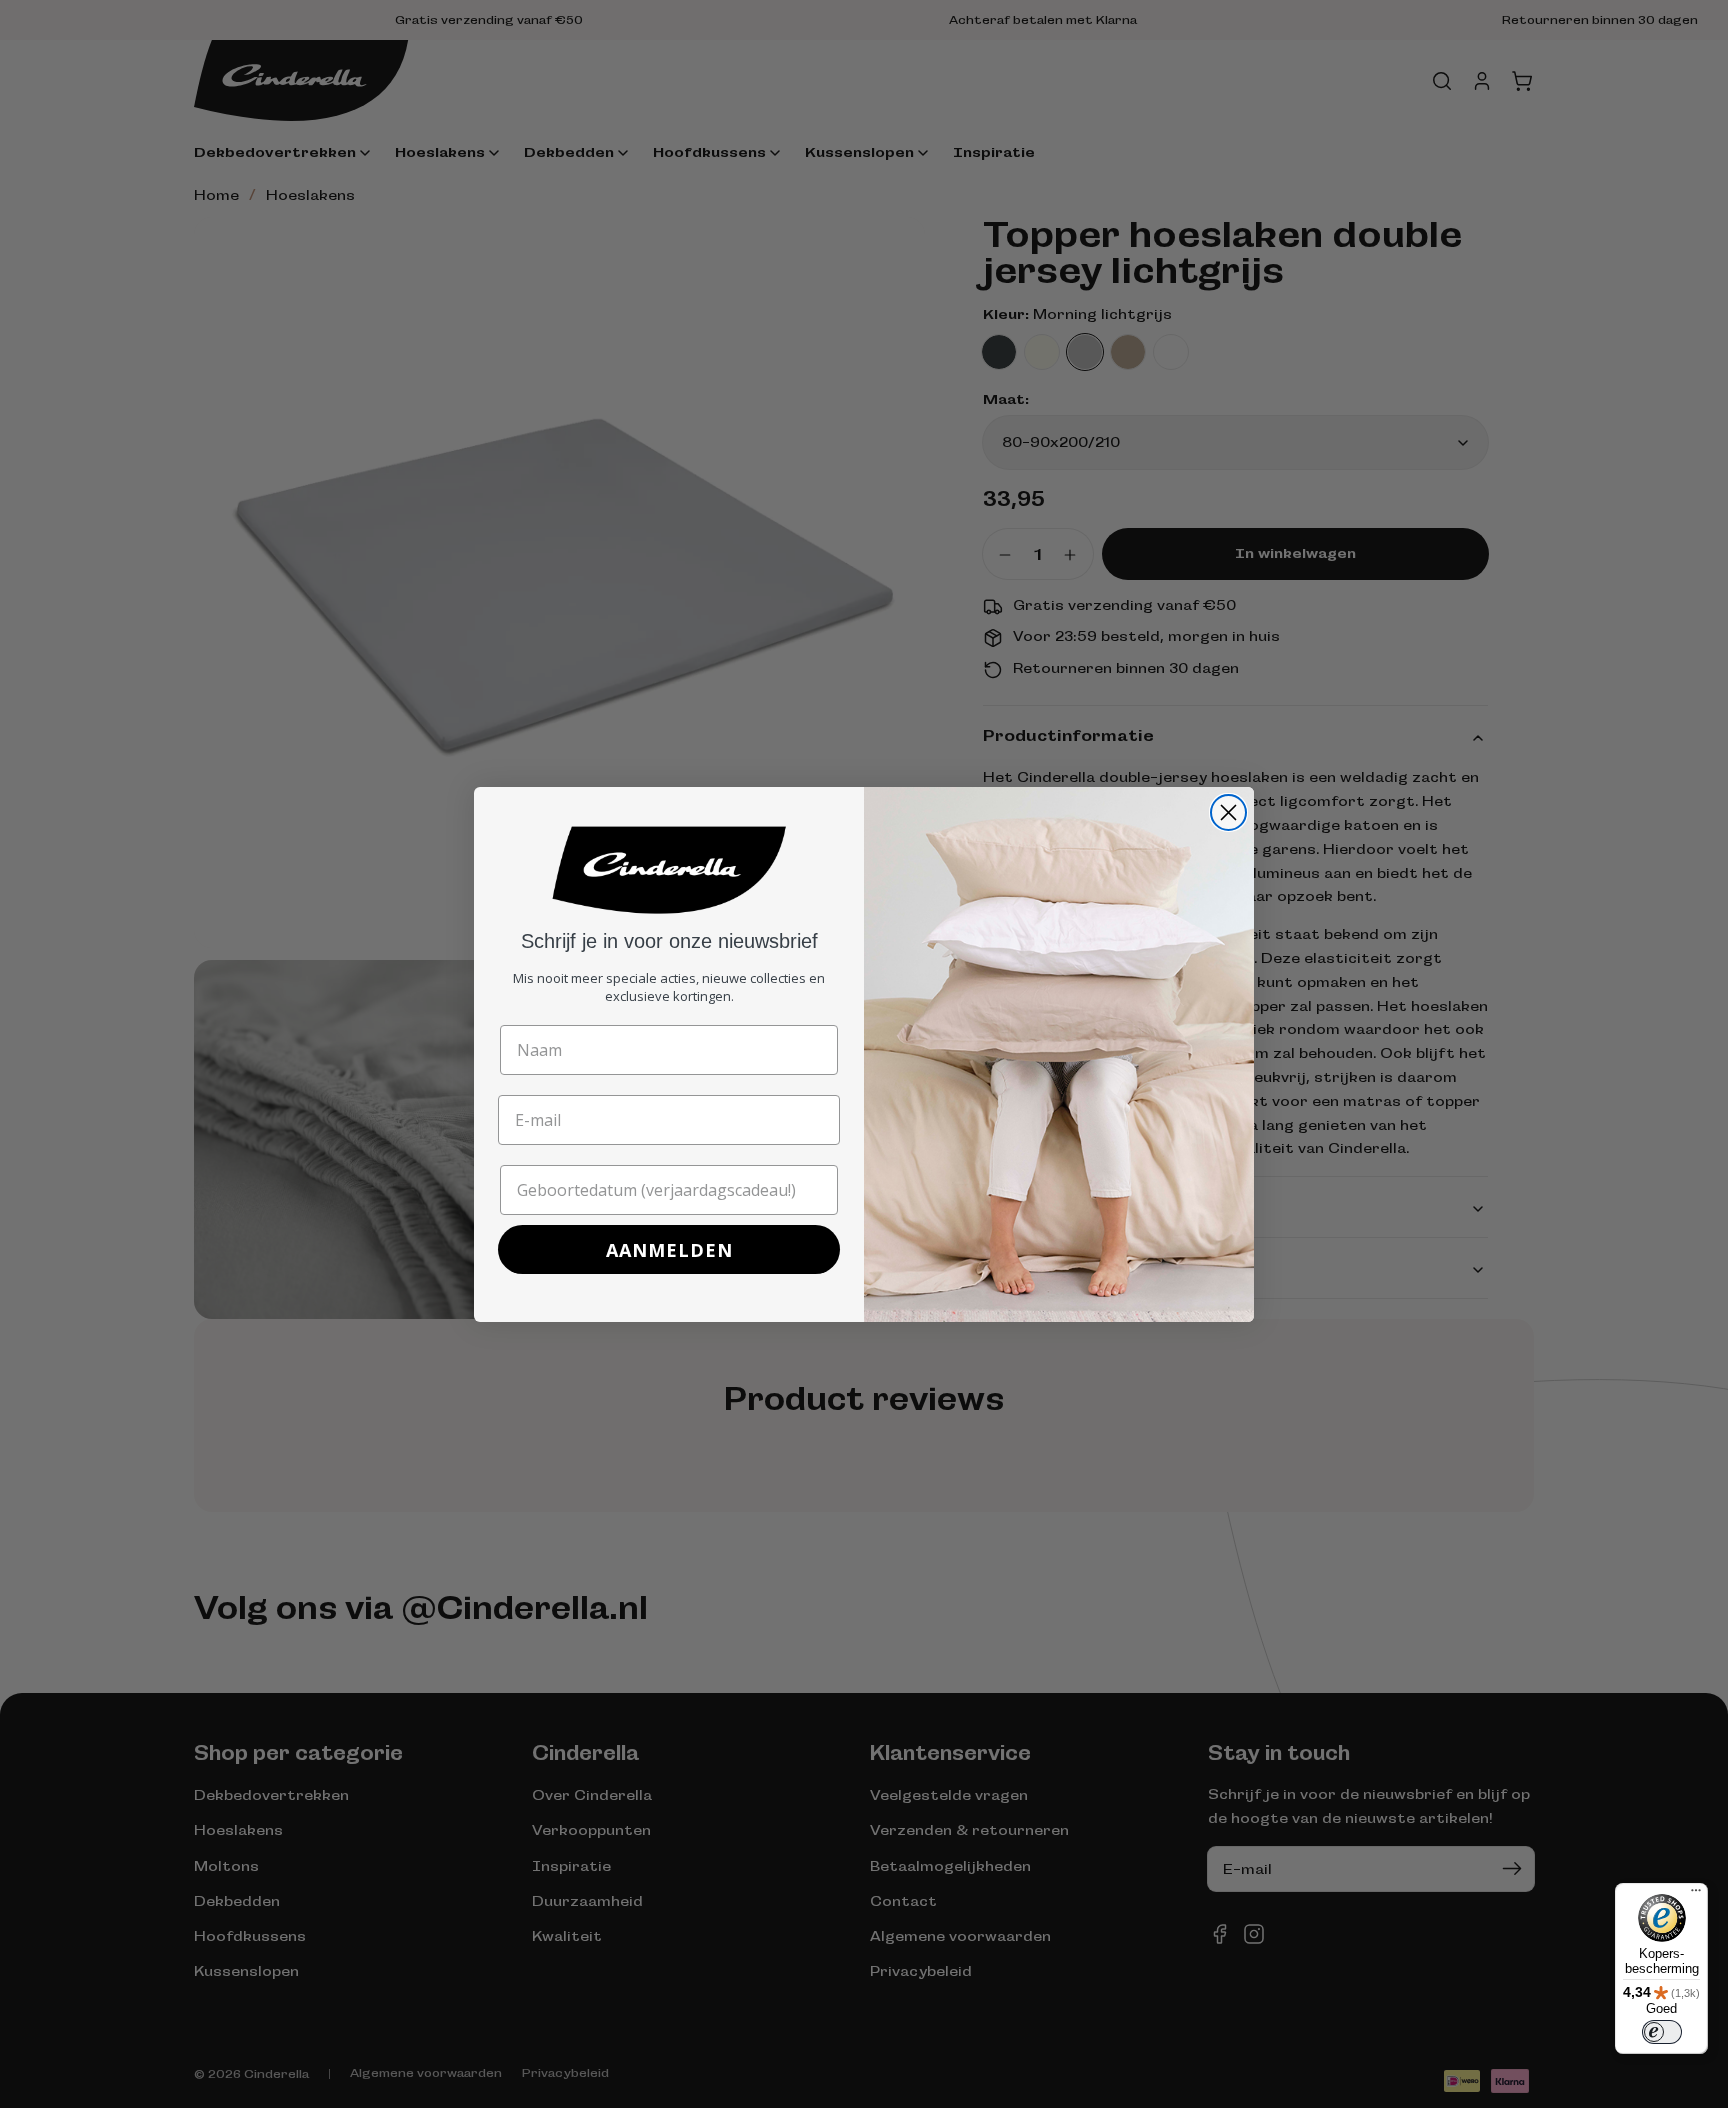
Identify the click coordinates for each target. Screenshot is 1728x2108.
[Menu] (1696, 1895)
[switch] (1662, 2032)
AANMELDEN (669, 1250)
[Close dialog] (1228, 812)
